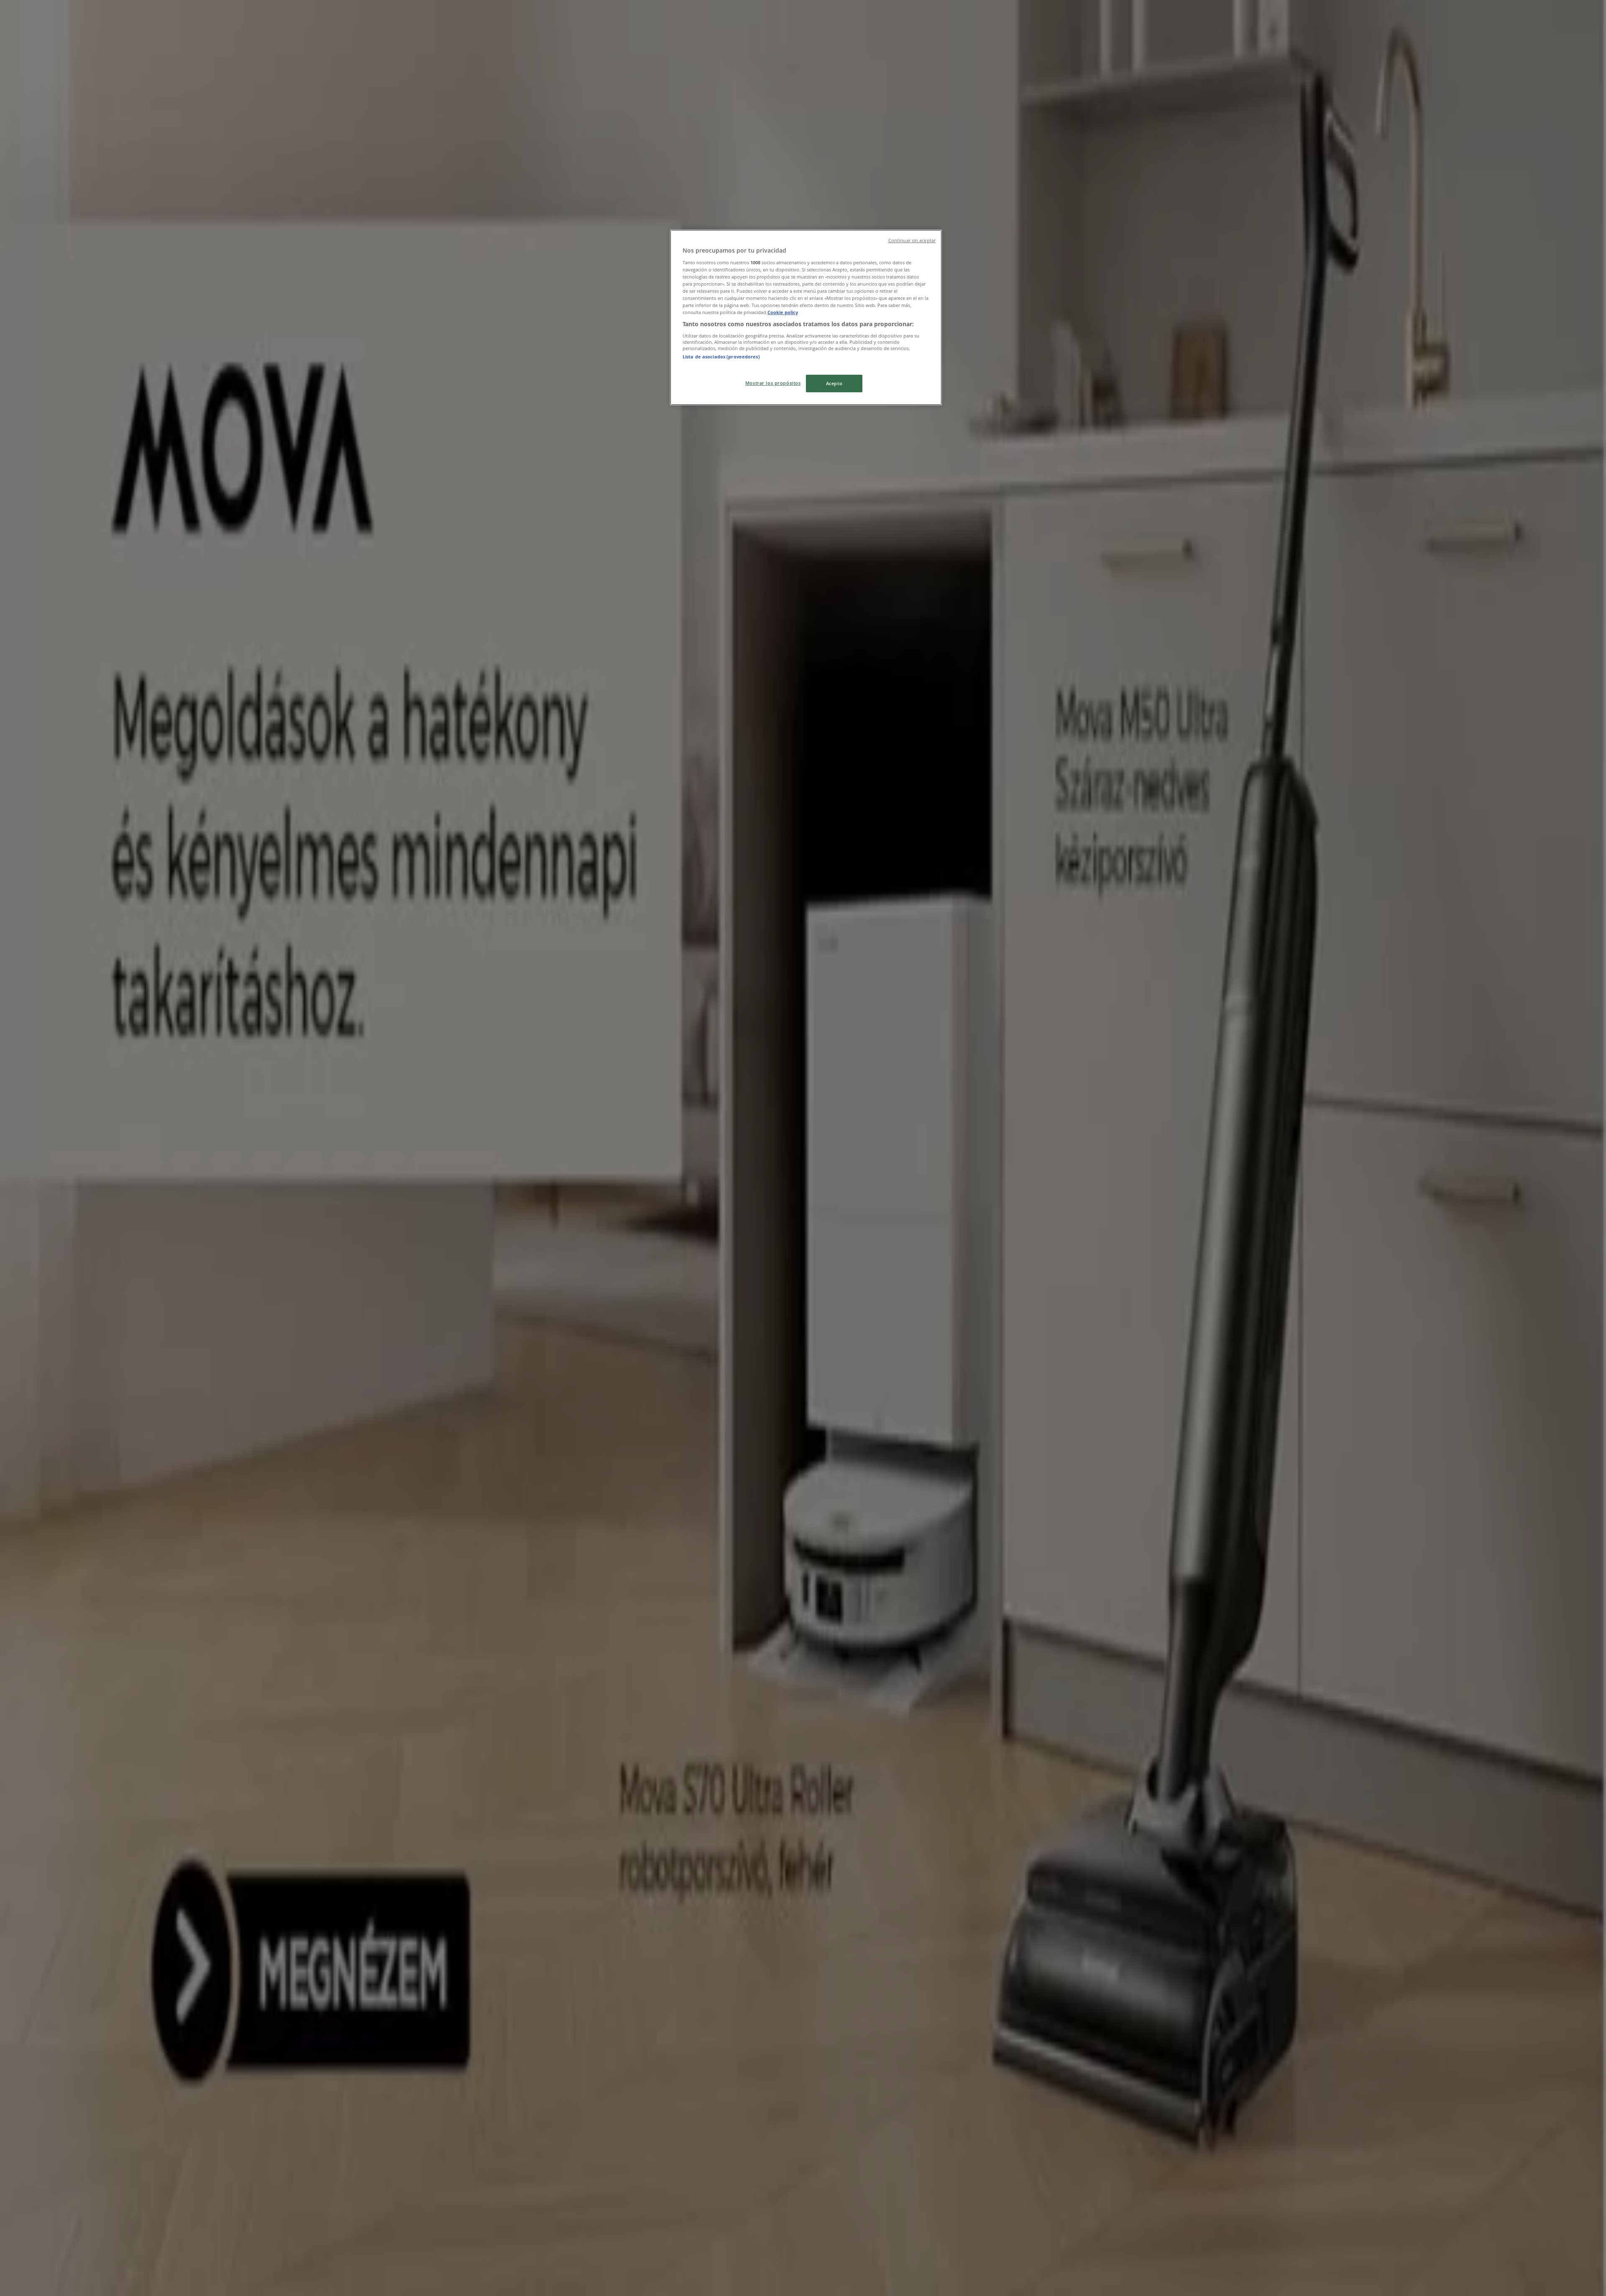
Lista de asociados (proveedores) (721, 357)
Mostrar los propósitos (773, 383)
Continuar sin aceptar (912, 240)
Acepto (834, 383)
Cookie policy (783, 312)
